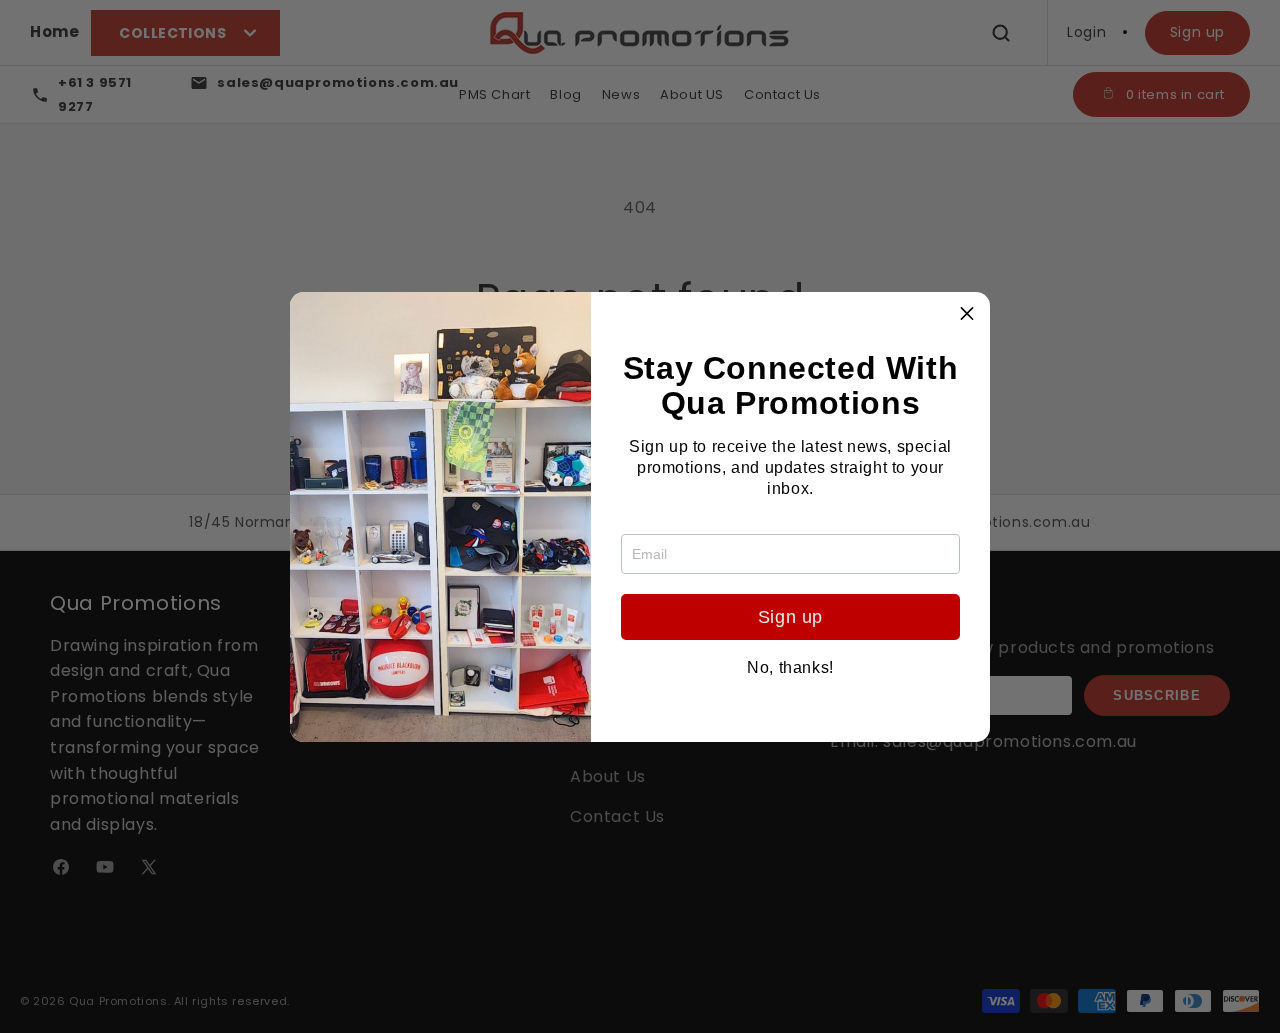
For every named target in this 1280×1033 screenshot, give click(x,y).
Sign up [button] (790, 617)
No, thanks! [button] (790, 668)
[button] (967, 315)
